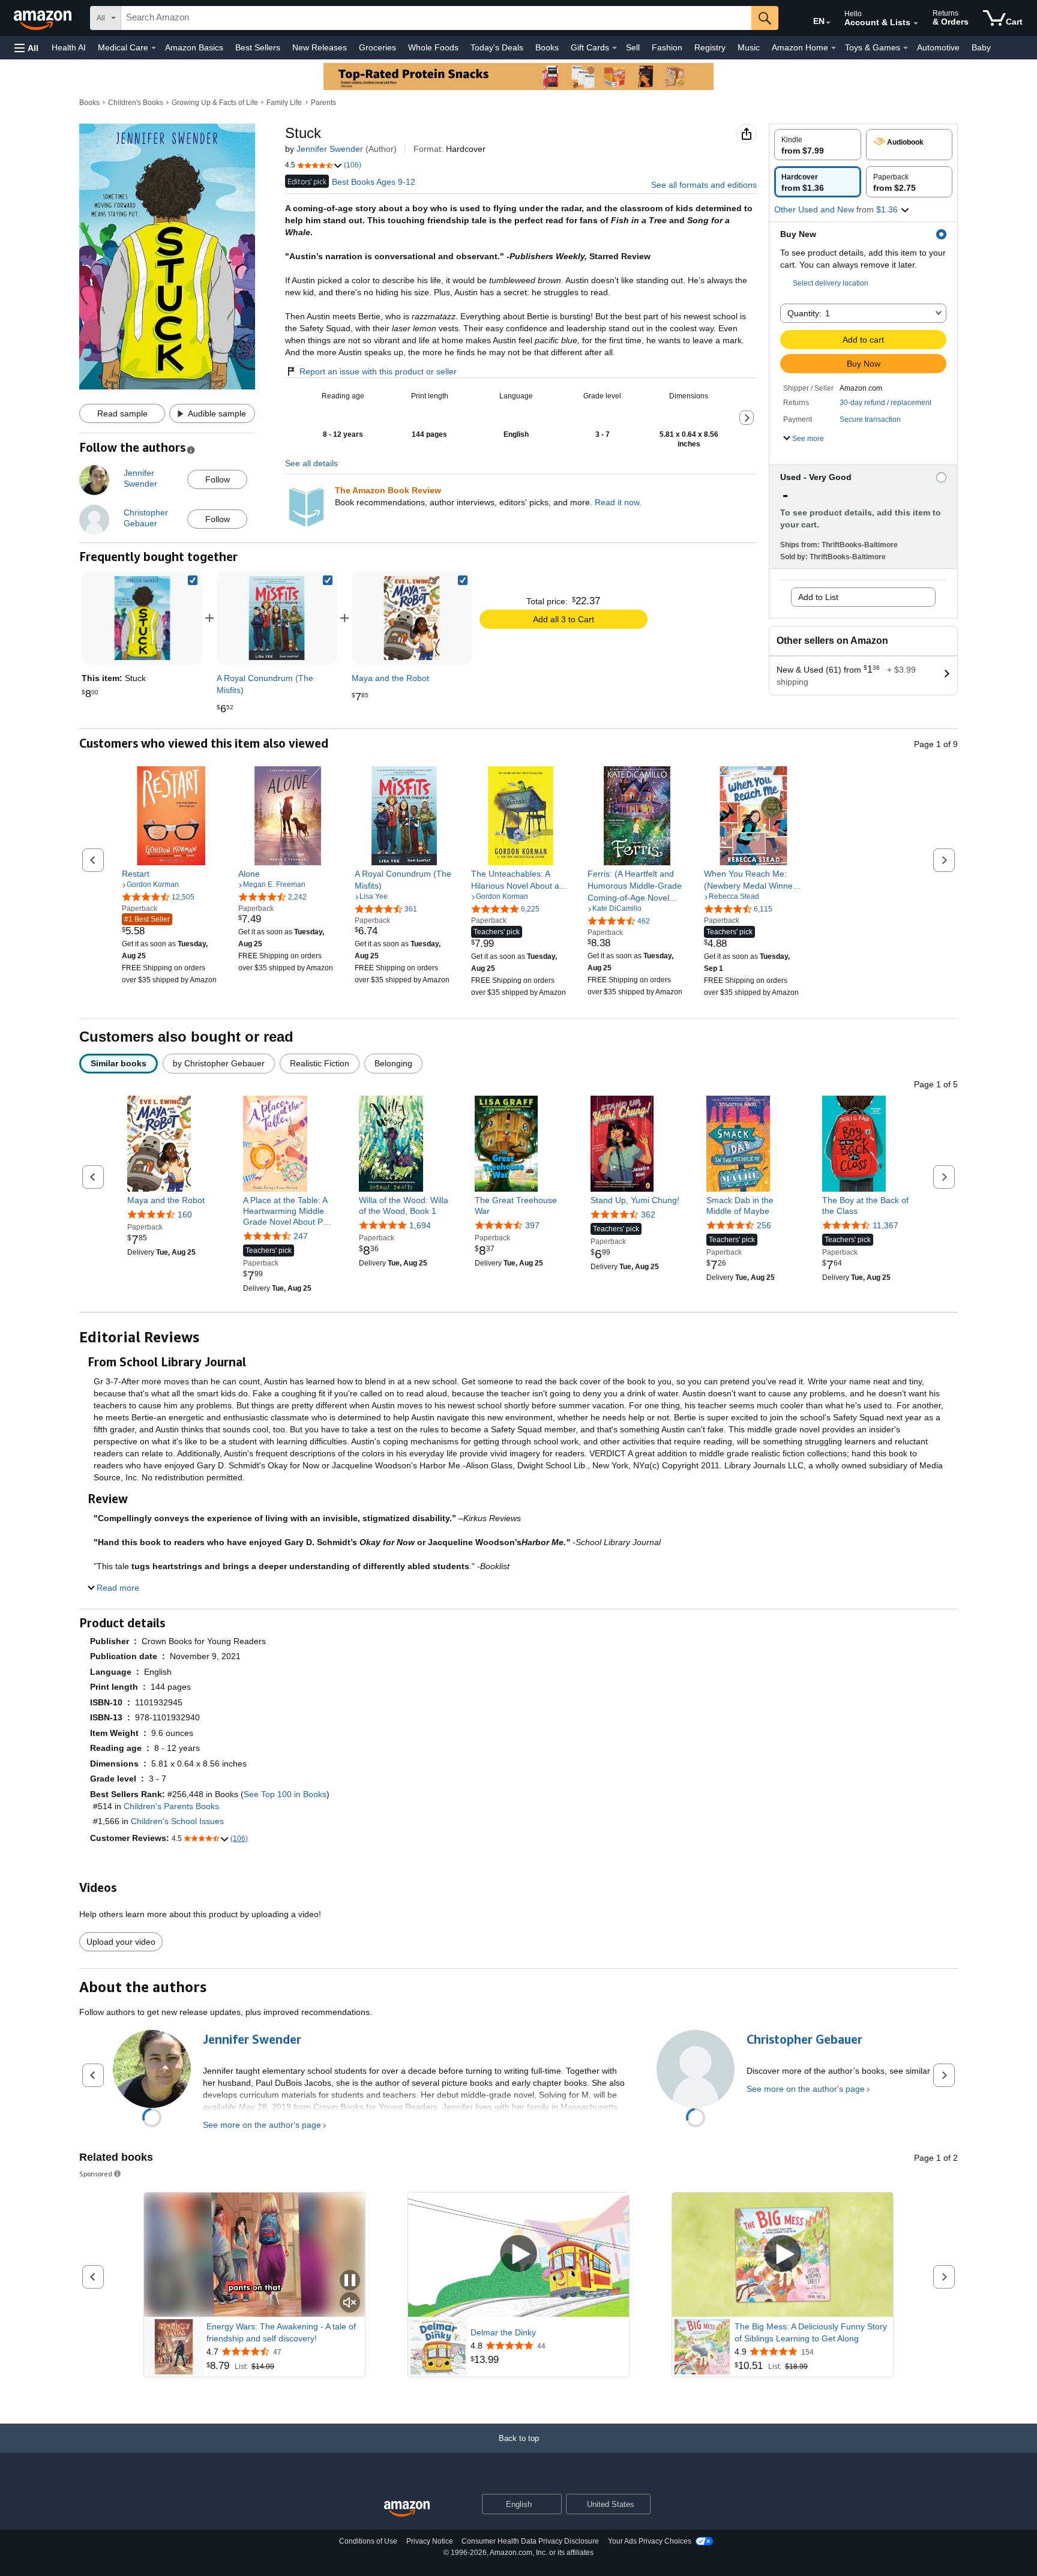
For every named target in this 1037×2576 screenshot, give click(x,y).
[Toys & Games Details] (906, 48)
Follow (218, 479)
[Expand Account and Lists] (916, 23)
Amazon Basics (194, 47)
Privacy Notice (430, 2541)
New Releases (320, 47)
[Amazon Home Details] (834, 48)
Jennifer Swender (330, 149)
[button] (26, 48)
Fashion (667, 47)
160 (185, 1214)
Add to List (818, 597)
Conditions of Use (368, 2541)
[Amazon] (44, 18)
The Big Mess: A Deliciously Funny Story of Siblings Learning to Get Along (811, 2332)
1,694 (420, 1225)
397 (532, 1225)
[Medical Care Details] (154, 48)
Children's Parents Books (171, 1806)
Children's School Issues (177, 1821)
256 (764, 1225)
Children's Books (136, 103)
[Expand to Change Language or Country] (828, 23)
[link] (277, 618)
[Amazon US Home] (407, 2509)
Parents (323, 103)
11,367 (885, 1225)
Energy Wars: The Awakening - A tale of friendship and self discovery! (281, 2332)
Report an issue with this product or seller (378, 371)
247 (301, 1236)
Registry (710, 47)
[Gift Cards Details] (615, 48)
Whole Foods (433, 47)
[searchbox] (436, 18)
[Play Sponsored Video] (518, 2255)
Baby (981, 47)
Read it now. (618, 502)
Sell (633, 47)
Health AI (69, 47)
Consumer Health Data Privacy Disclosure (530, 2541)
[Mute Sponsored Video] (350, 2303)
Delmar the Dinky (503, 2332)
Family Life (284, 103)
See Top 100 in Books (285, 1794)
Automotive (938, 47)
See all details (311, 463)
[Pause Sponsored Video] (350, 2281)
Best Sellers (258, 47)
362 (648, 1214)
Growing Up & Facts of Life (215, 103)
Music (749, 47)
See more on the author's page (262, 2125)
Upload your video (121, 1942)
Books (547, 47)
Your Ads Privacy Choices (650, 2541)
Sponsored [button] (96, 2174)
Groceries (377, 47)
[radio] (818, 145)
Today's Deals (497, 47)
